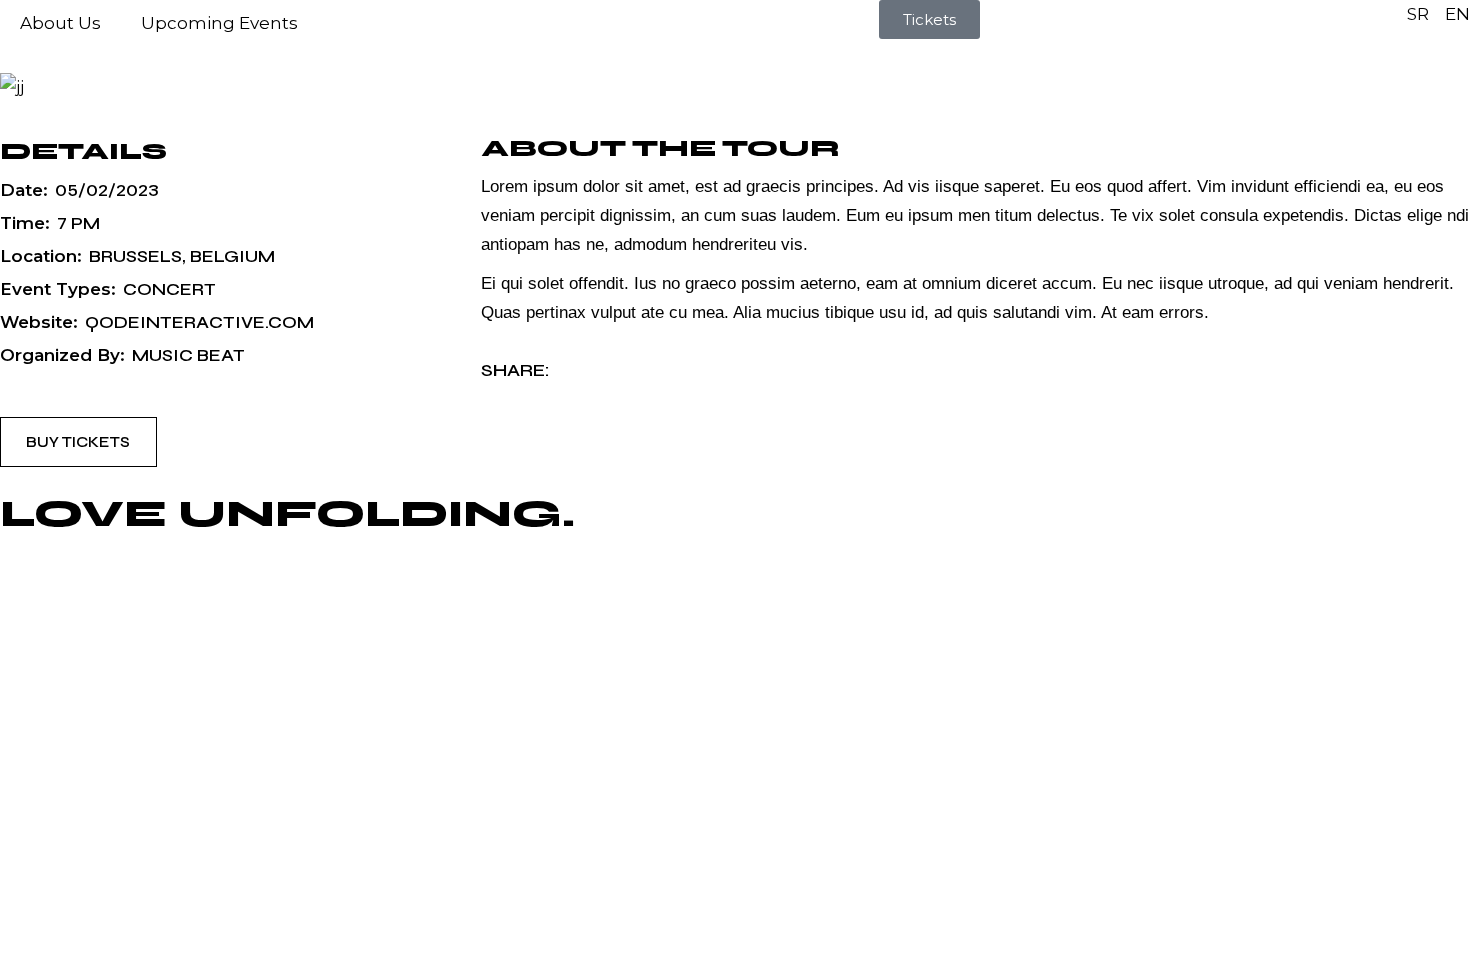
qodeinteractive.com (199, 322)
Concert (169, 289)
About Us (60, 23)
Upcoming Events (219, 23)
